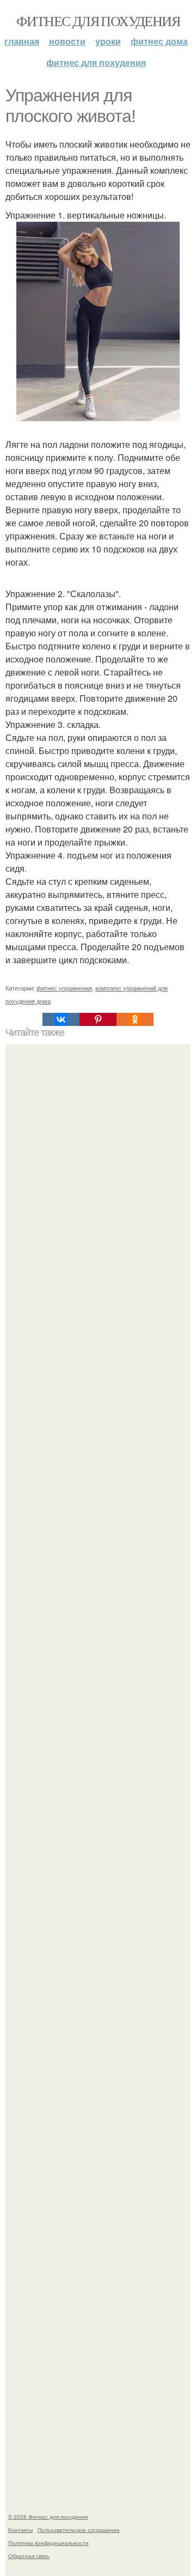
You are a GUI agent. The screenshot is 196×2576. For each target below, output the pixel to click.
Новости (67, 41)
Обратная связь (29, 2556)
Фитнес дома (159, 41)
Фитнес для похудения (98, 21)
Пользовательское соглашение (79, 2530)
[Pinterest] (98, 1019)
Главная (22, 41)
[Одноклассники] (135, 1019)
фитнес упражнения (64, 988)
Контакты (20, 2530)
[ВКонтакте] (61, 1019)
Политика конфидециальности (48, 2543)
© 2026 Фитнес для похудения (48, 2517)
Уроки (108, 41)
